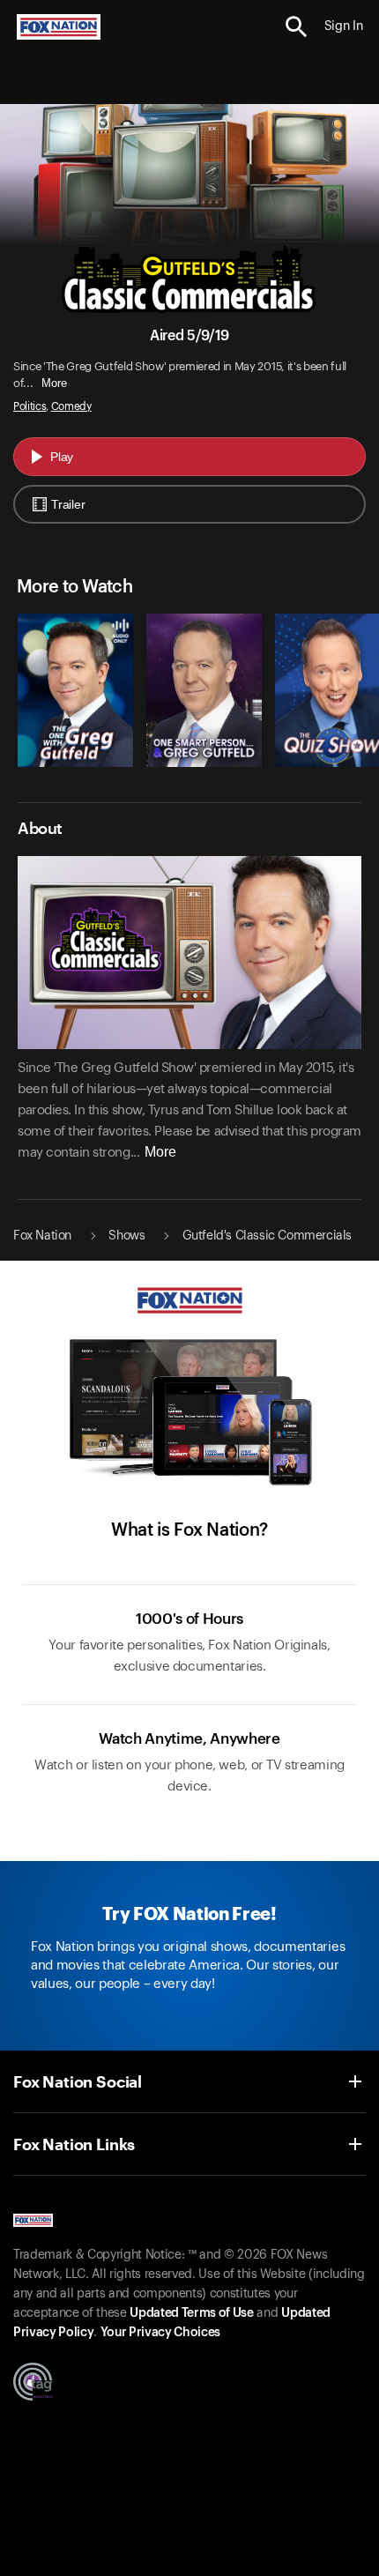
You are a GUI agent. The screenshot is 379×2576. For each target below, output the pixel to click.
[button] (297, 27)
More (54, 383)
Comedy (71, 406)
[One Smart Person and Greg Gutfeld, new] (204, 763)
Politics (30, 406)
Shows (126, 1236)
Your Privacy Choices (160, 2333)
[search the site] (297, 27)
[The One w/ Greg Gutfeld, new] (75, 763)
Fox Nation (42, 1236)
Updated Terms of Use (191, 2313)
